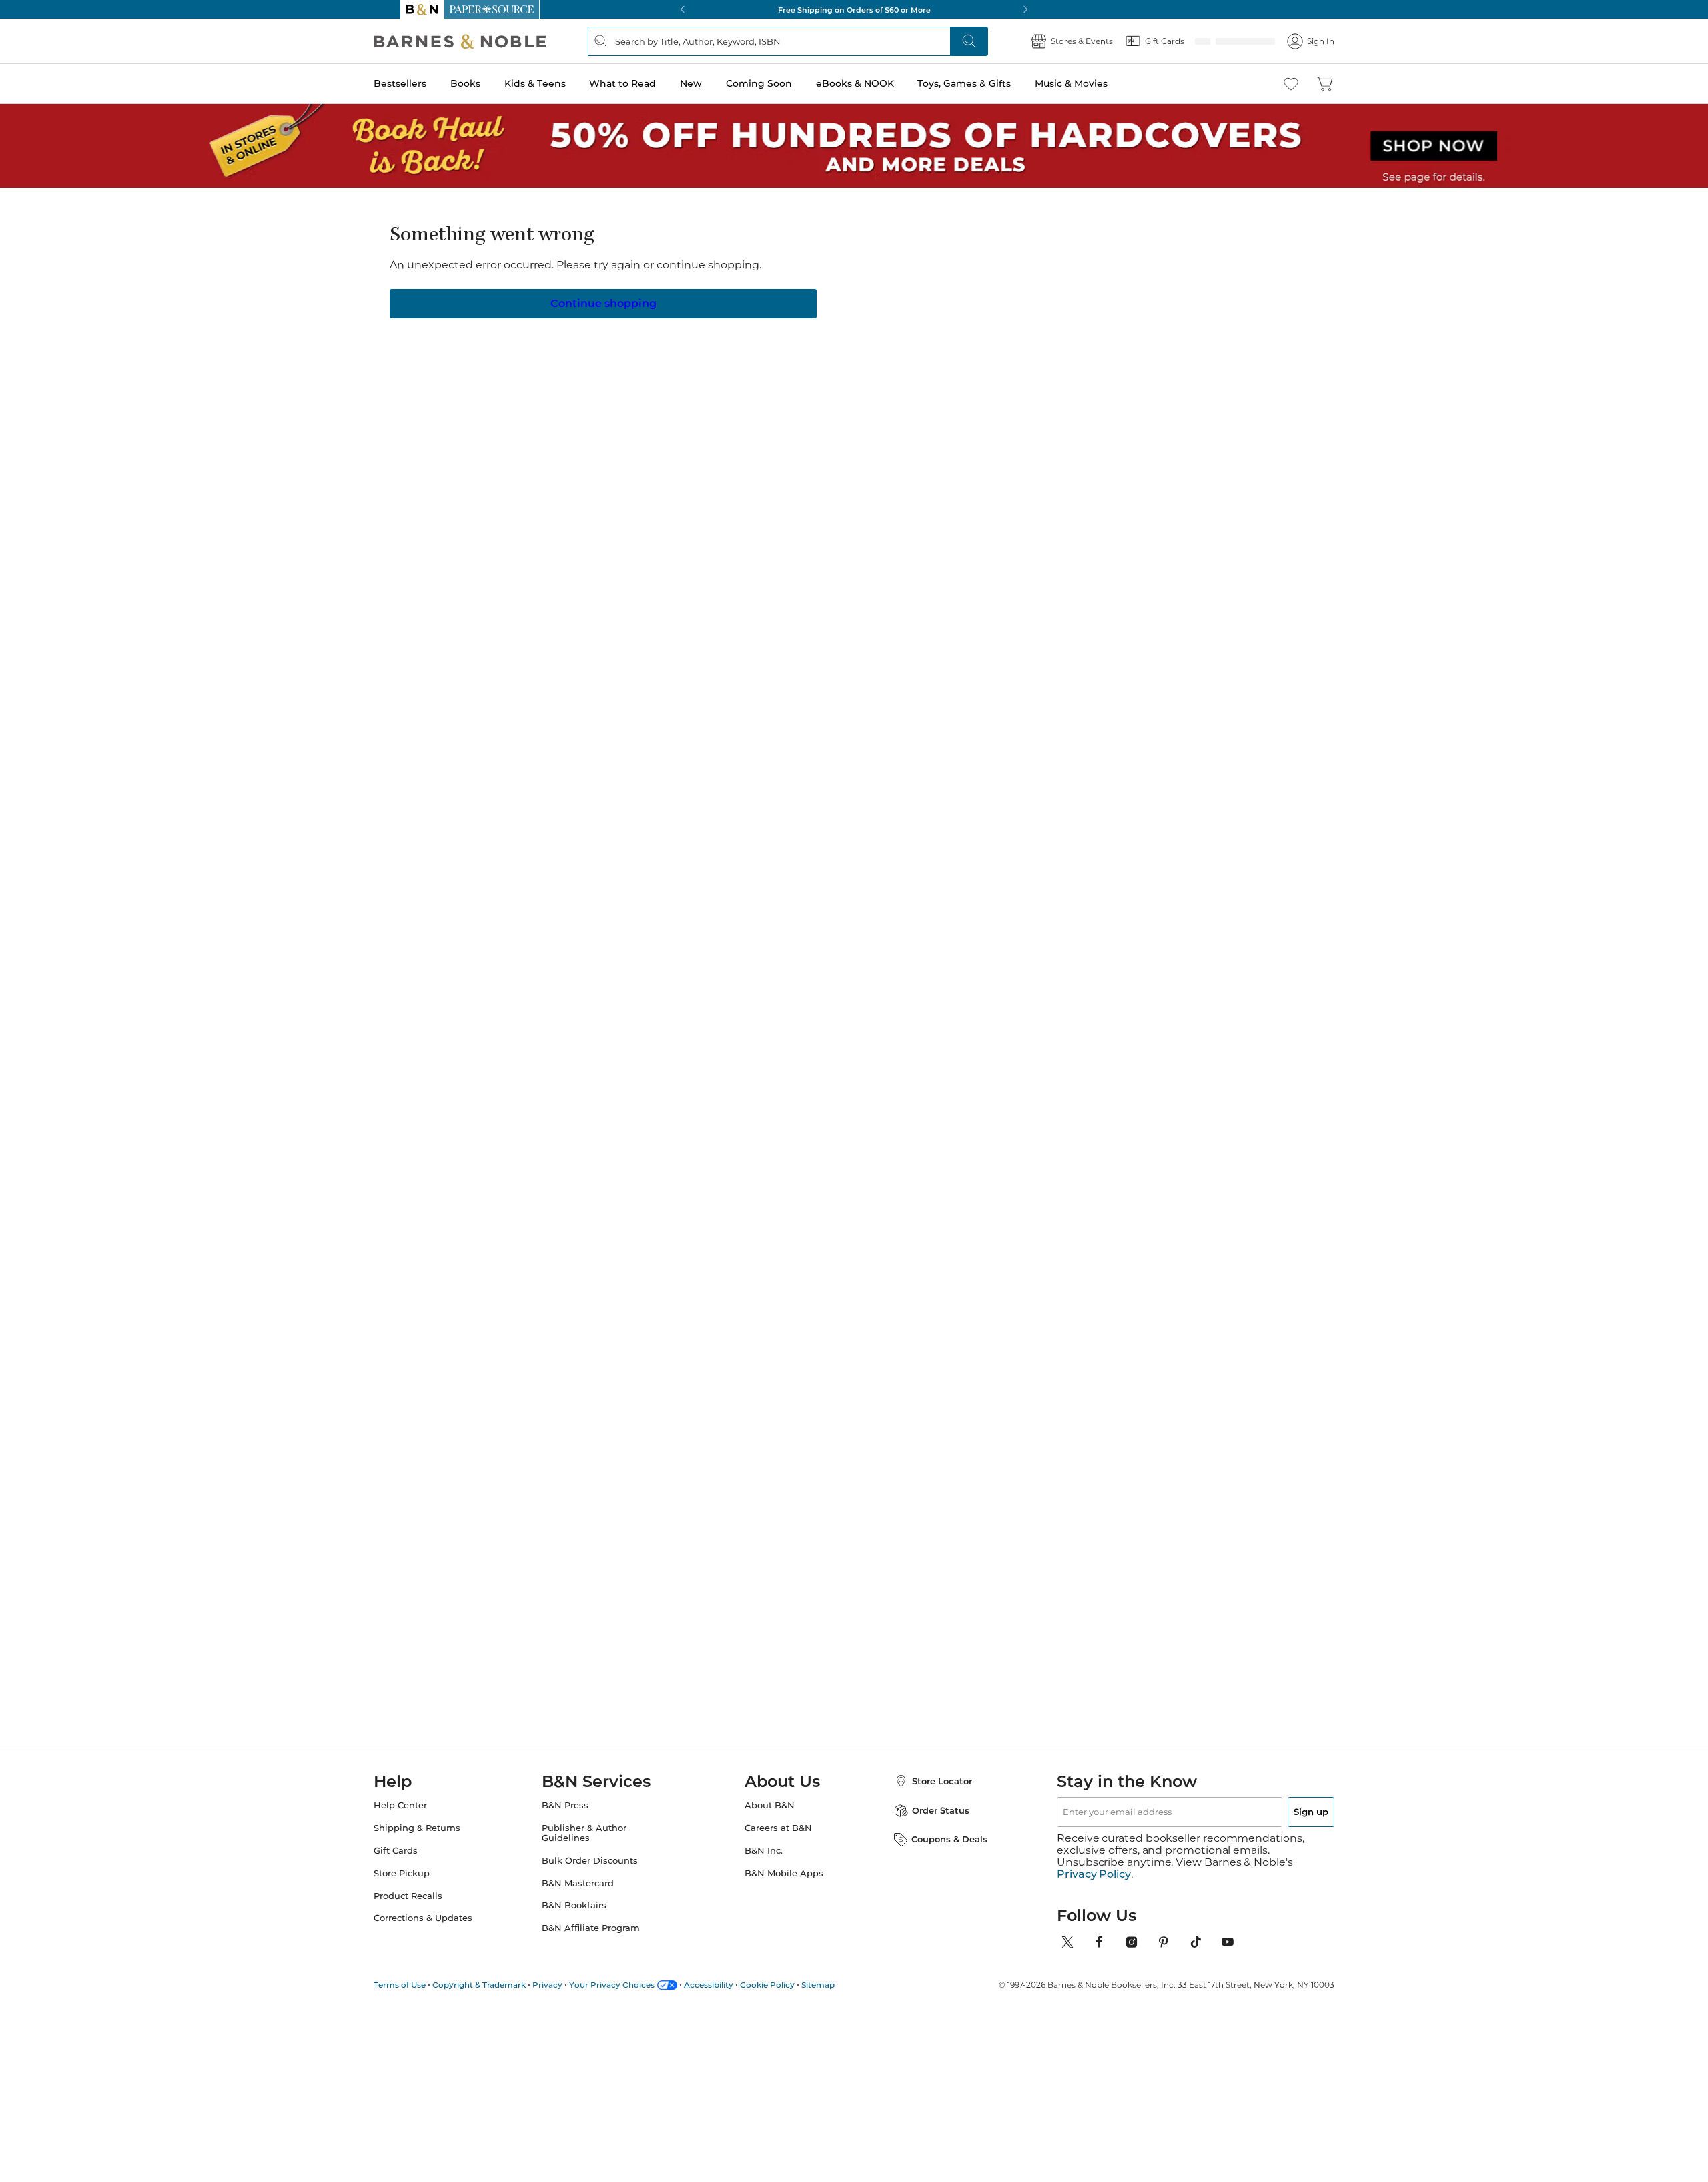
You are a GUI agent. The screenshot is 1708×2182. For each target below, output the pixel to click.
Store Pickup (428, 1885)
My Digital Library (1067, 376)
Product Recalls (435, 1908)
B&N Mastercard (591, 1895)
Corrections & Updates (450, 1930)
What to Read (649, 83)
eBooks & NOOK (882, 83)
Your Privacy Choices (638, 1985)
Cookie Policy (794, 1985)
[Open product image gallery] (560, 366)
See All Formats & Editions (1117, 299)
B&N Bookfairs (587, 1917)
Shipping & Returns (444, 1840)
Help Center (427, 1817)
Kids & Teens (562, 83)
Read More (556, 732)
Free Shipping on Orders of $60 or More (854, 9)
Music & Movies (1098, 83)
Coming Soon (786, 83)
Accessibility (735, 1985)
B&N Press (578, 1817)
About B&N (770, 1817)
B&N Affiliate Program (604, 1940)
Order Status (927, 1822)
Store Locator (929, 1793)
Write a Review (769, 273)
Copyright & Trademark (506, 1985)
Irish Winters (782, 256)
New (718, 83)
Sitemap (845, 1985)
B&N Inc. (764, 1863)
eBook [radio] (854, 332)
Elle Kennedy (561, 1109)
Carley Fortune (1114, 1096)
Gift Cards (422, 1863)
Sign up (1280, 1824)
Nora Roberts (891, 1096)
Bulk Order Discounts (603, 1873)
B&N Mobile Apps (784, 1885)
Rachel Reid (778, 1109)
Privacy (574, 1985)
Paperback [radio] (776, 332)
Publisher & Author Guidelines (597, 1845)
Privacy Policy (1094, 1874)
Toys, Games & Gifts (991, 83)
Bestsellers (427, 83)
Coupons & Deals (936, 1851)
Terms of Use (426, 1985)
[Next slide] (1176, 983)
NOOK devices (875, 376)
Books (492, 83)
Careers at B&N (778, 1840)
